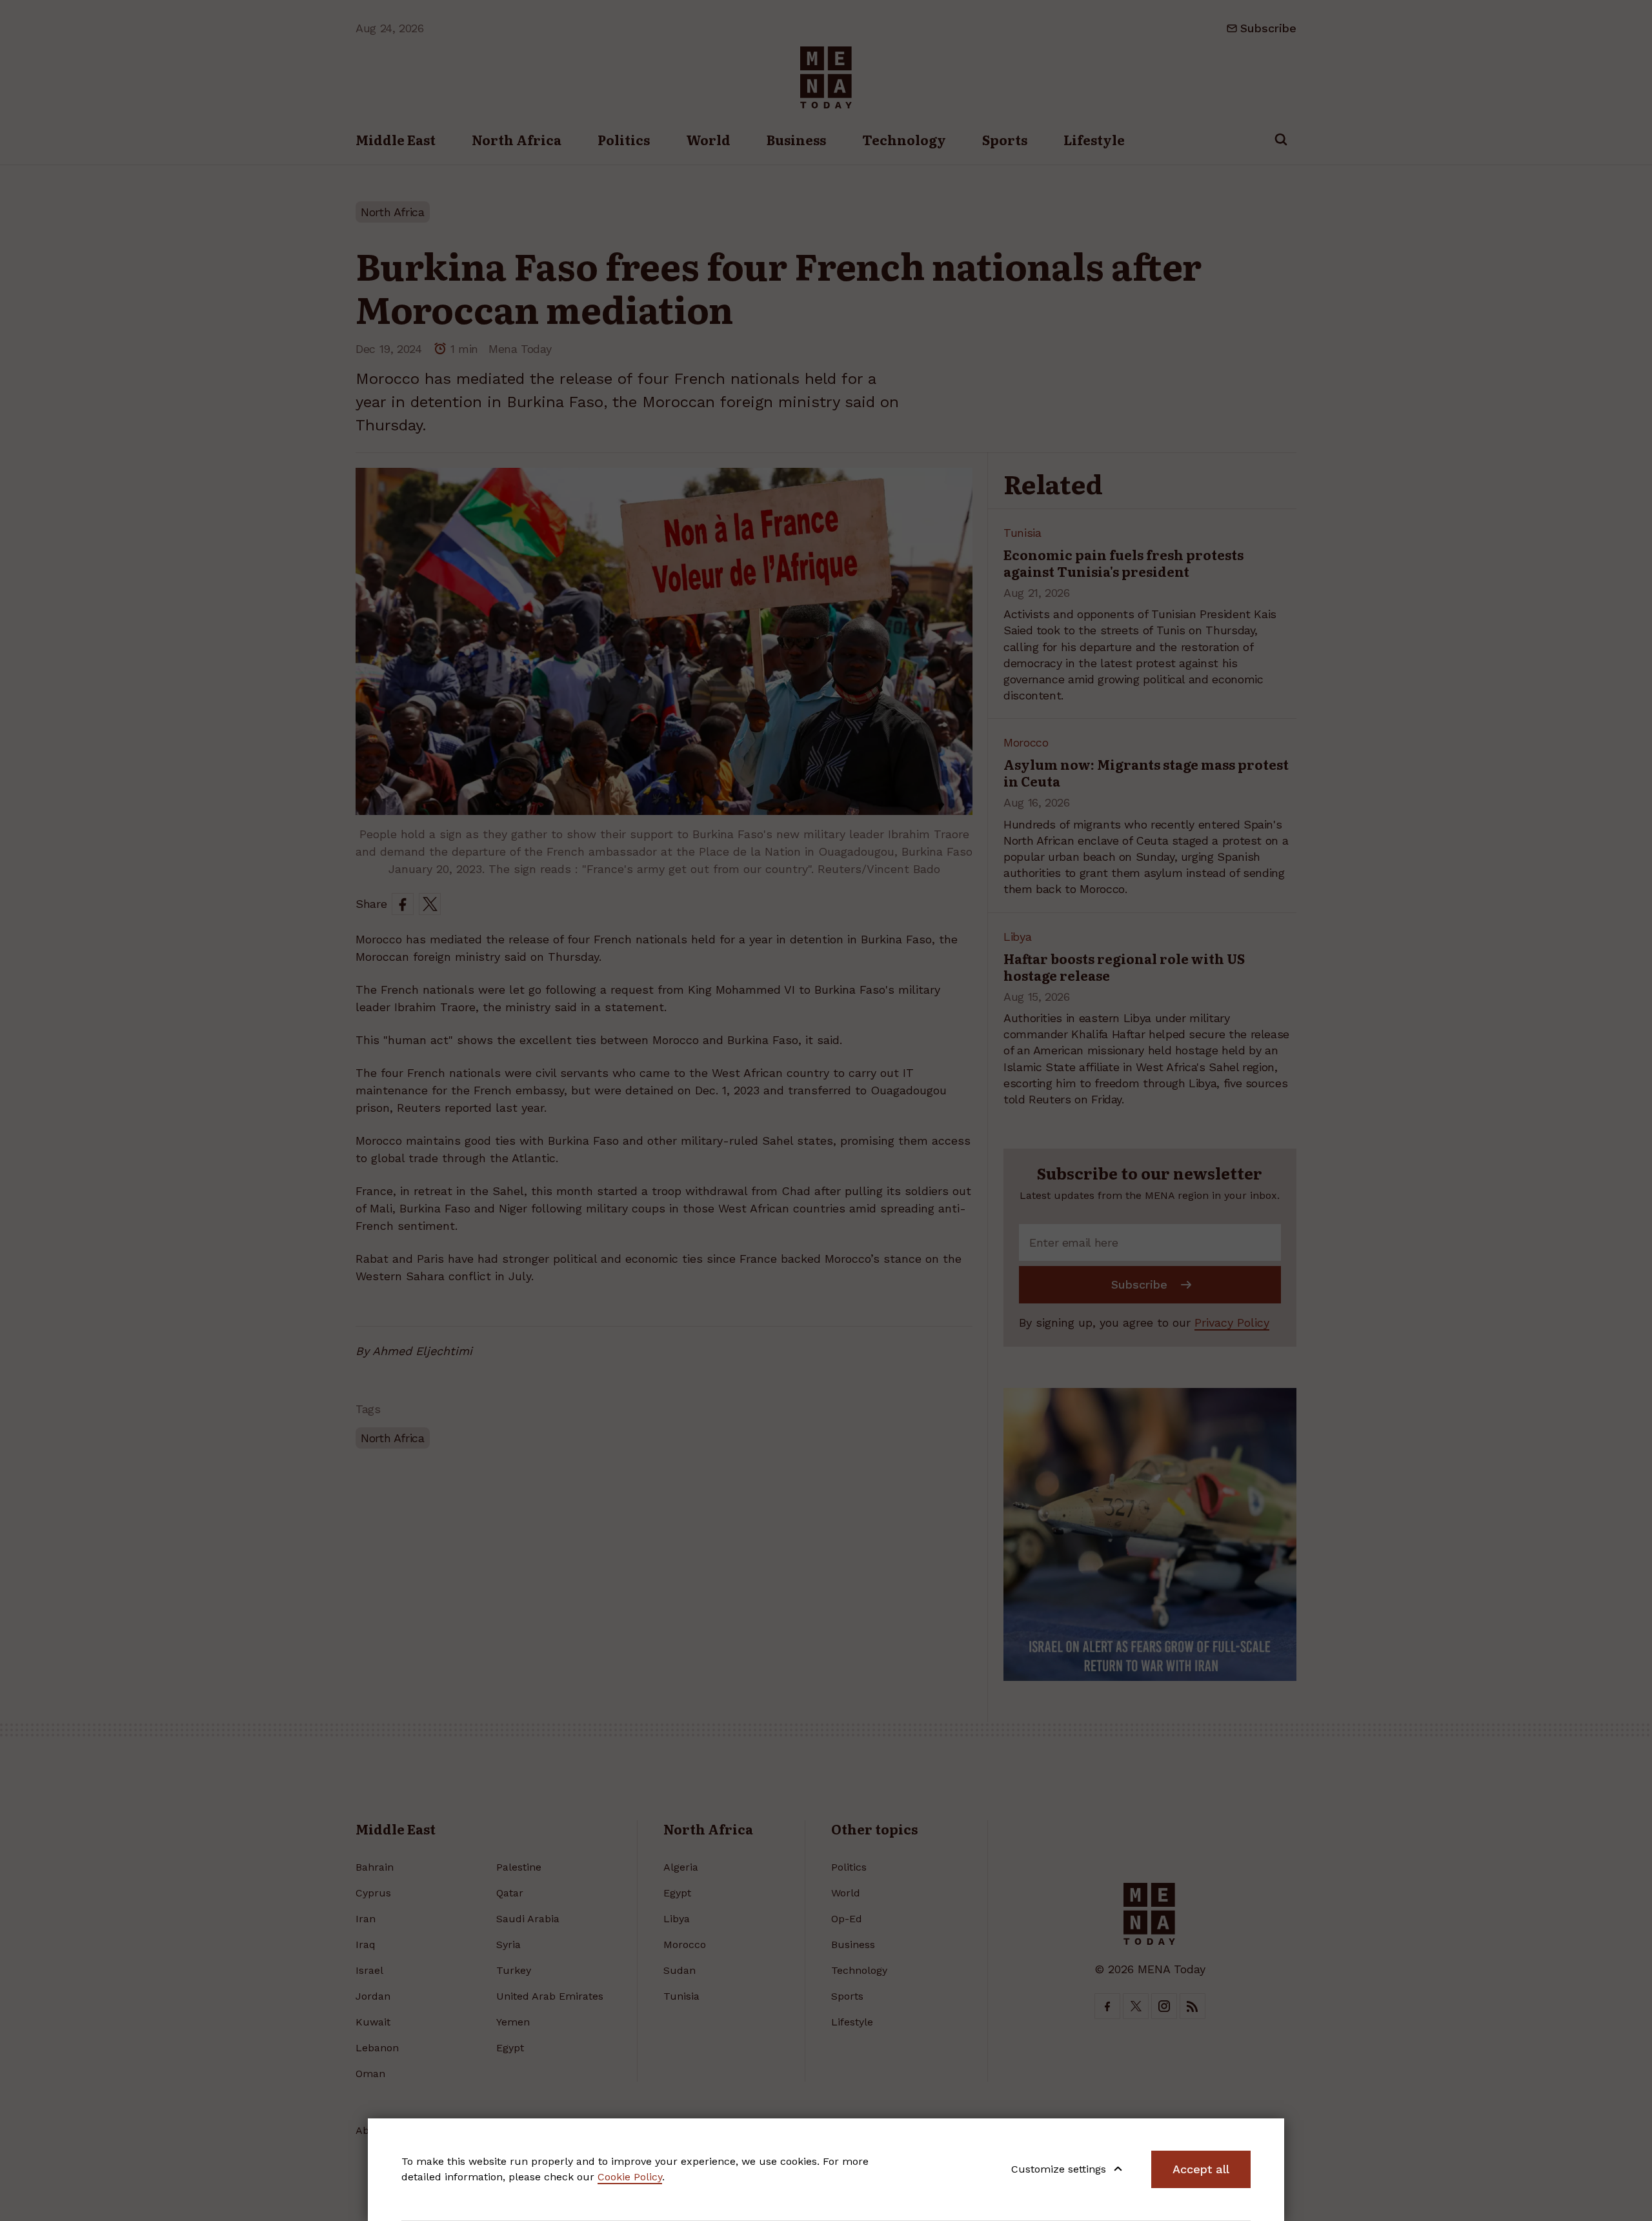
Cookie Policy (630, 2177)
